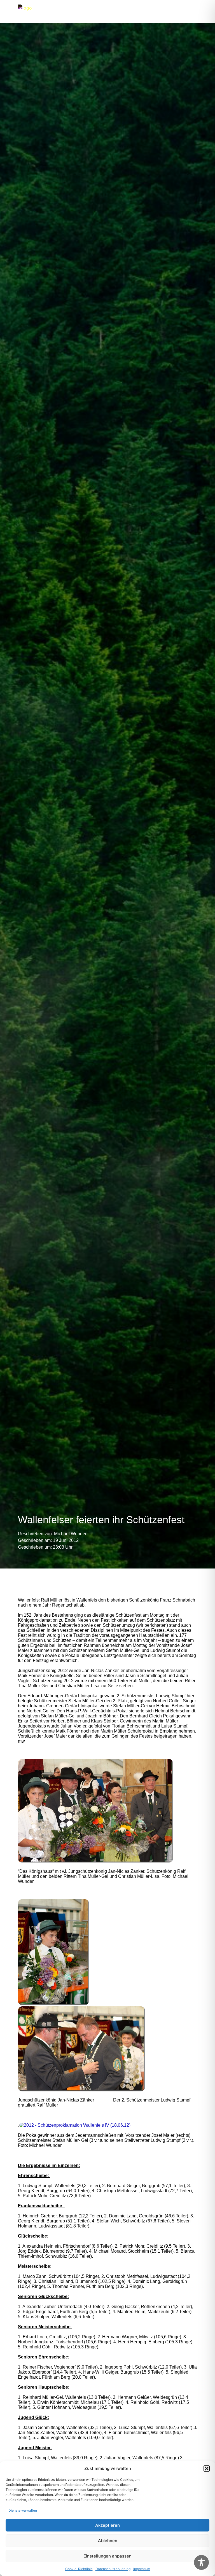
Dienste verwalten (23, 2510)
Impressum (142, 2569)
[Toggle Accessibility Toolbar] (201, 2562)
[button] (207, 2469)
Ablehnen (108, 2541)
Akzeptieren (107, 2525)
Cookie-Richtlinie (79, 2569)
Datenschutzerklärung (113, 2569)
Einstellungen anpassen (107, 2556)
